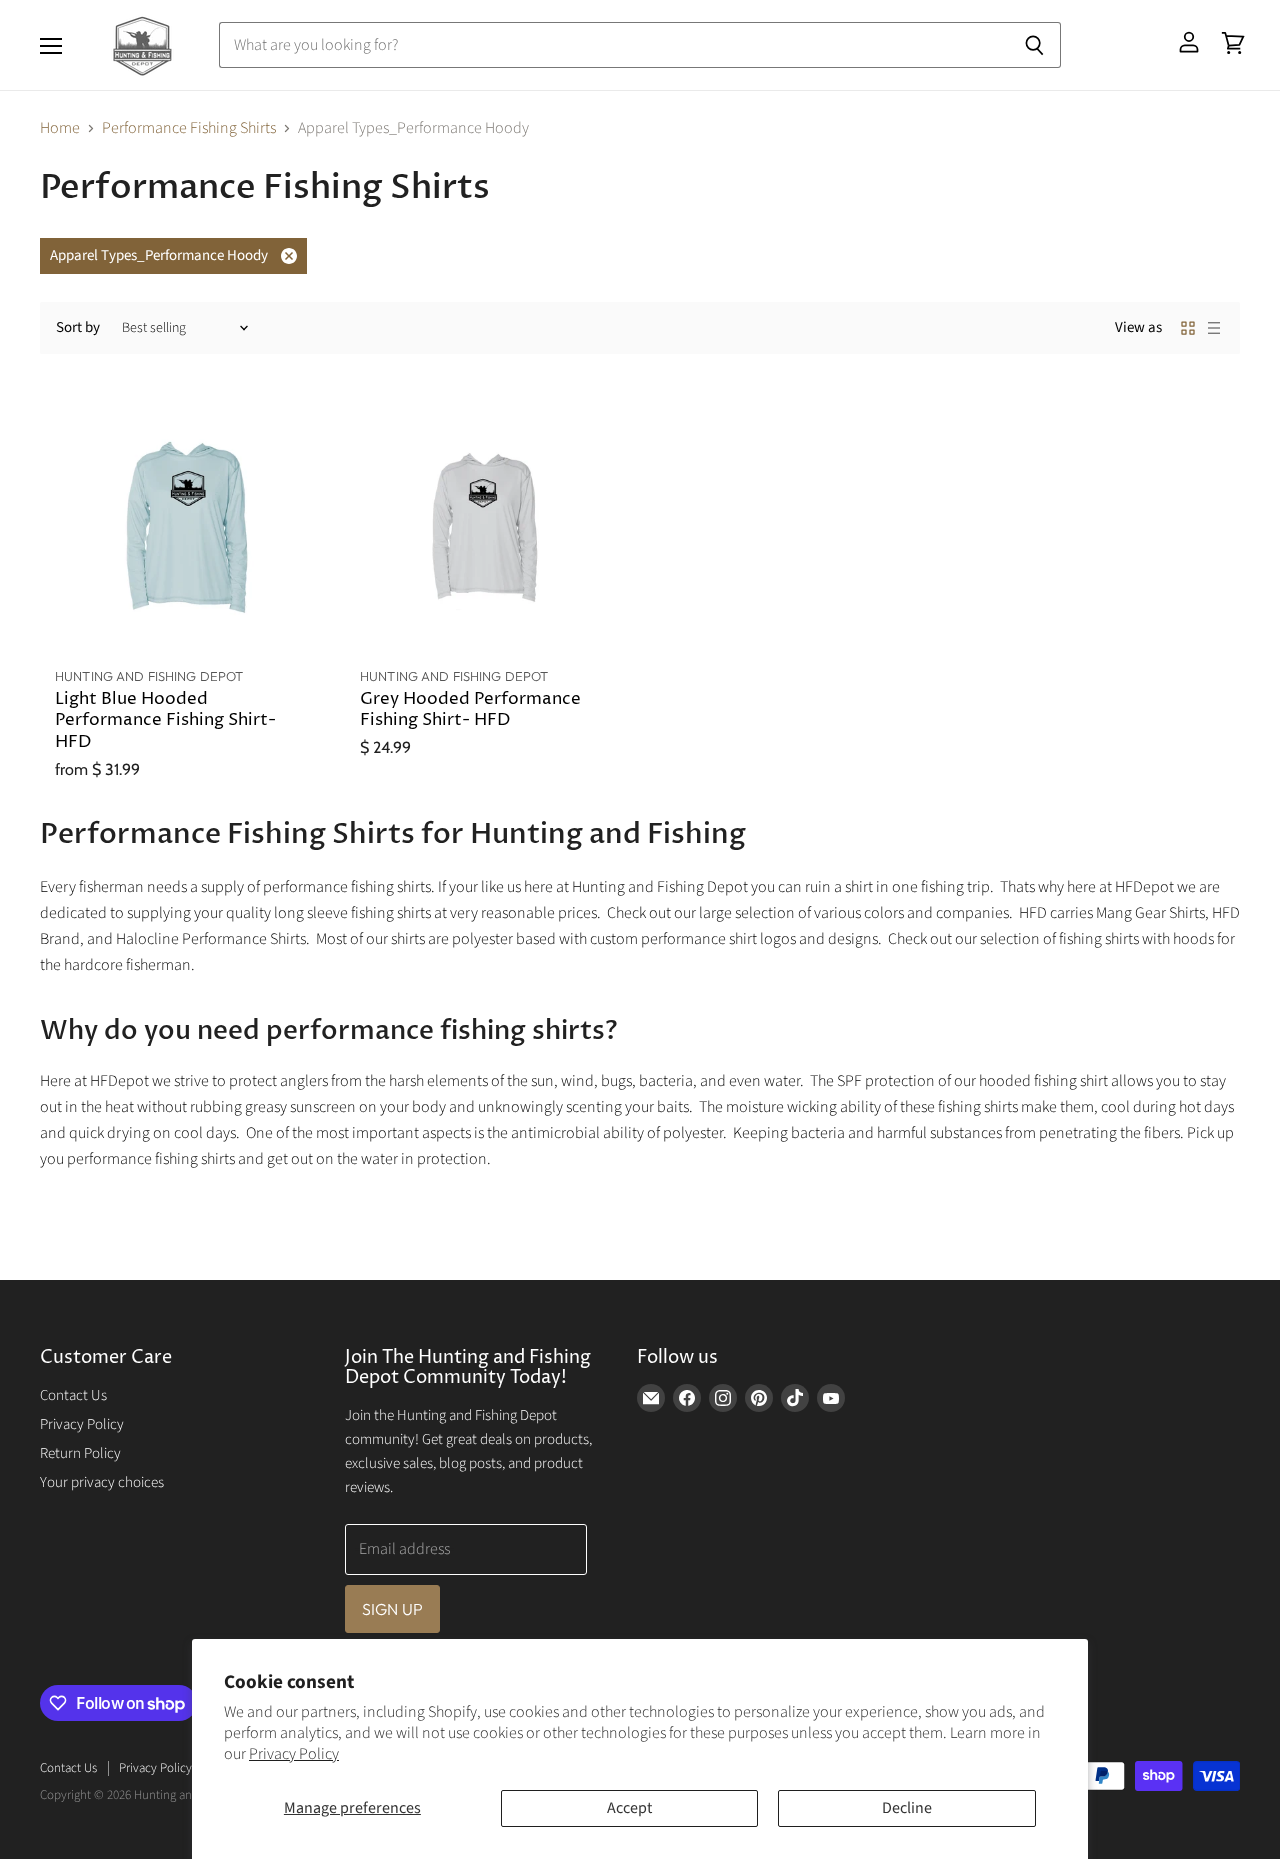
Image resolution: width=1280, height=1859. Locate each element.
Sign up (392, 1609)
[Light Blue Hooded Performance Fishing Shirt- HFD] (182, 524)
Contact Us (73, 1395)
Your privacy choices (102, 1482)
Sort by (78, 327)
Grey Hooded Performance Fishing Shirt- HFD (470, 710)
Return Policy (80, 1453)
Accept (629, 1808)
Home (60, 128)
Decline (907, 1808)
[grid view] (1188, 328)
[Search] (1034, 45)
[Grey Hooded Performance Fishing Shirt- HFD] (487, 524)
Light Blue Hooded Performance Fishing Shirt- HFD (165, 721)
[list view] (1214, 328)
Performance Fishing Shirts (189, 128)
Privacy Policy (294, 1754)
